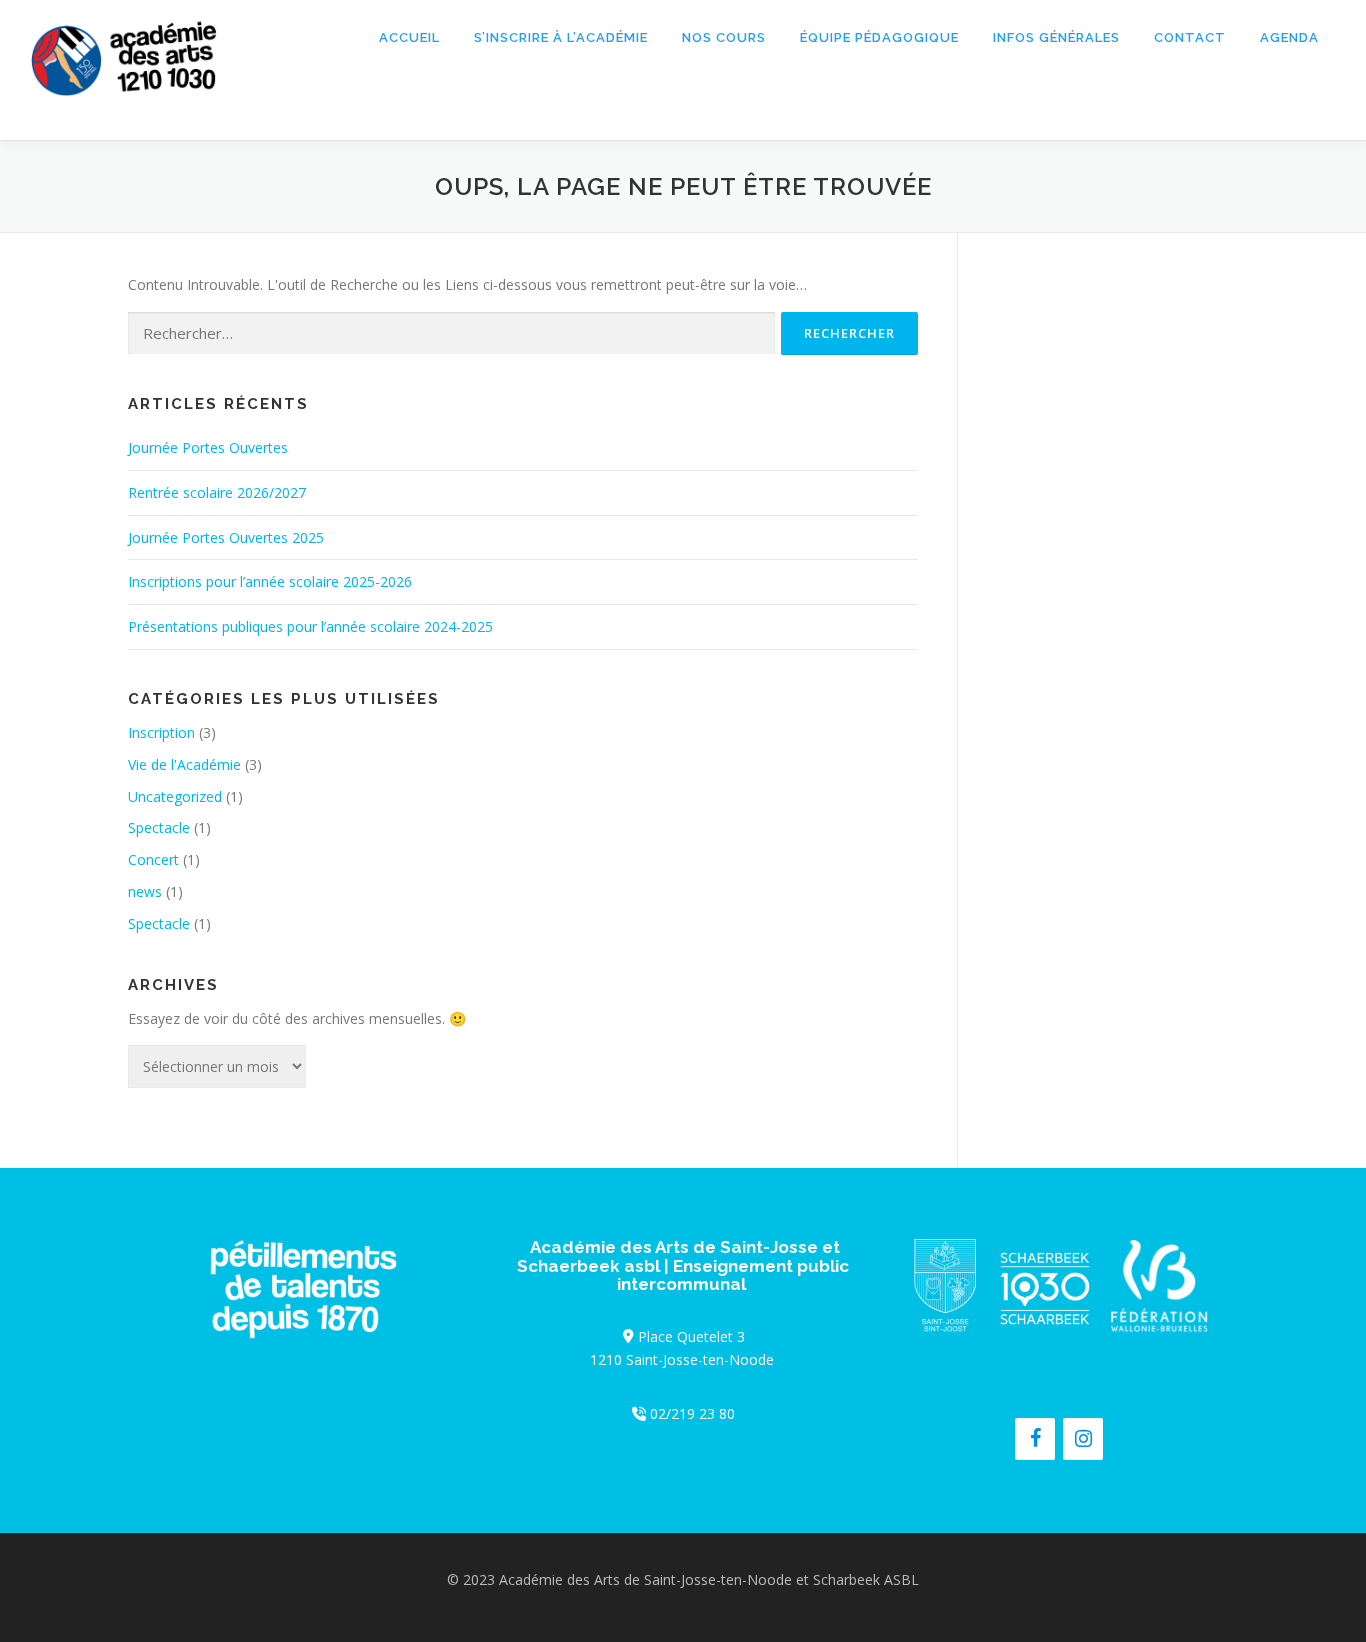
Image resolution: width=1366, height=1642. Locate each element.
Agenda (1289, 37)
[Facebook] (1035, 1439)
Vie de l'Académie (184, 764)
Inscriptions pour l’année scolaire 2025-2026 (270, 581)
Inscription (161, 732)
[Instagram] (1083, 1439)
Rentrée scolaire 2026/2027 (217, 492)
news (145, 891)
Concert (153, 859)
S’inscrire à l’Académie (561, 37)
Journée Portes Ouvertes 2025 (226, 537)
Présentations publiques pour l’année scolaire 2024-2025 (310, 626)
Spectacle (159, 827)
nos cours (724, 37)
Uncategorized (175, 796)
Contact (1190, 37)
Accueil (409, 37)
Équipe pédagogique (879, 37)
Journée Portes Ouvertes (208, 447)
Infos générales (1056, 37)
